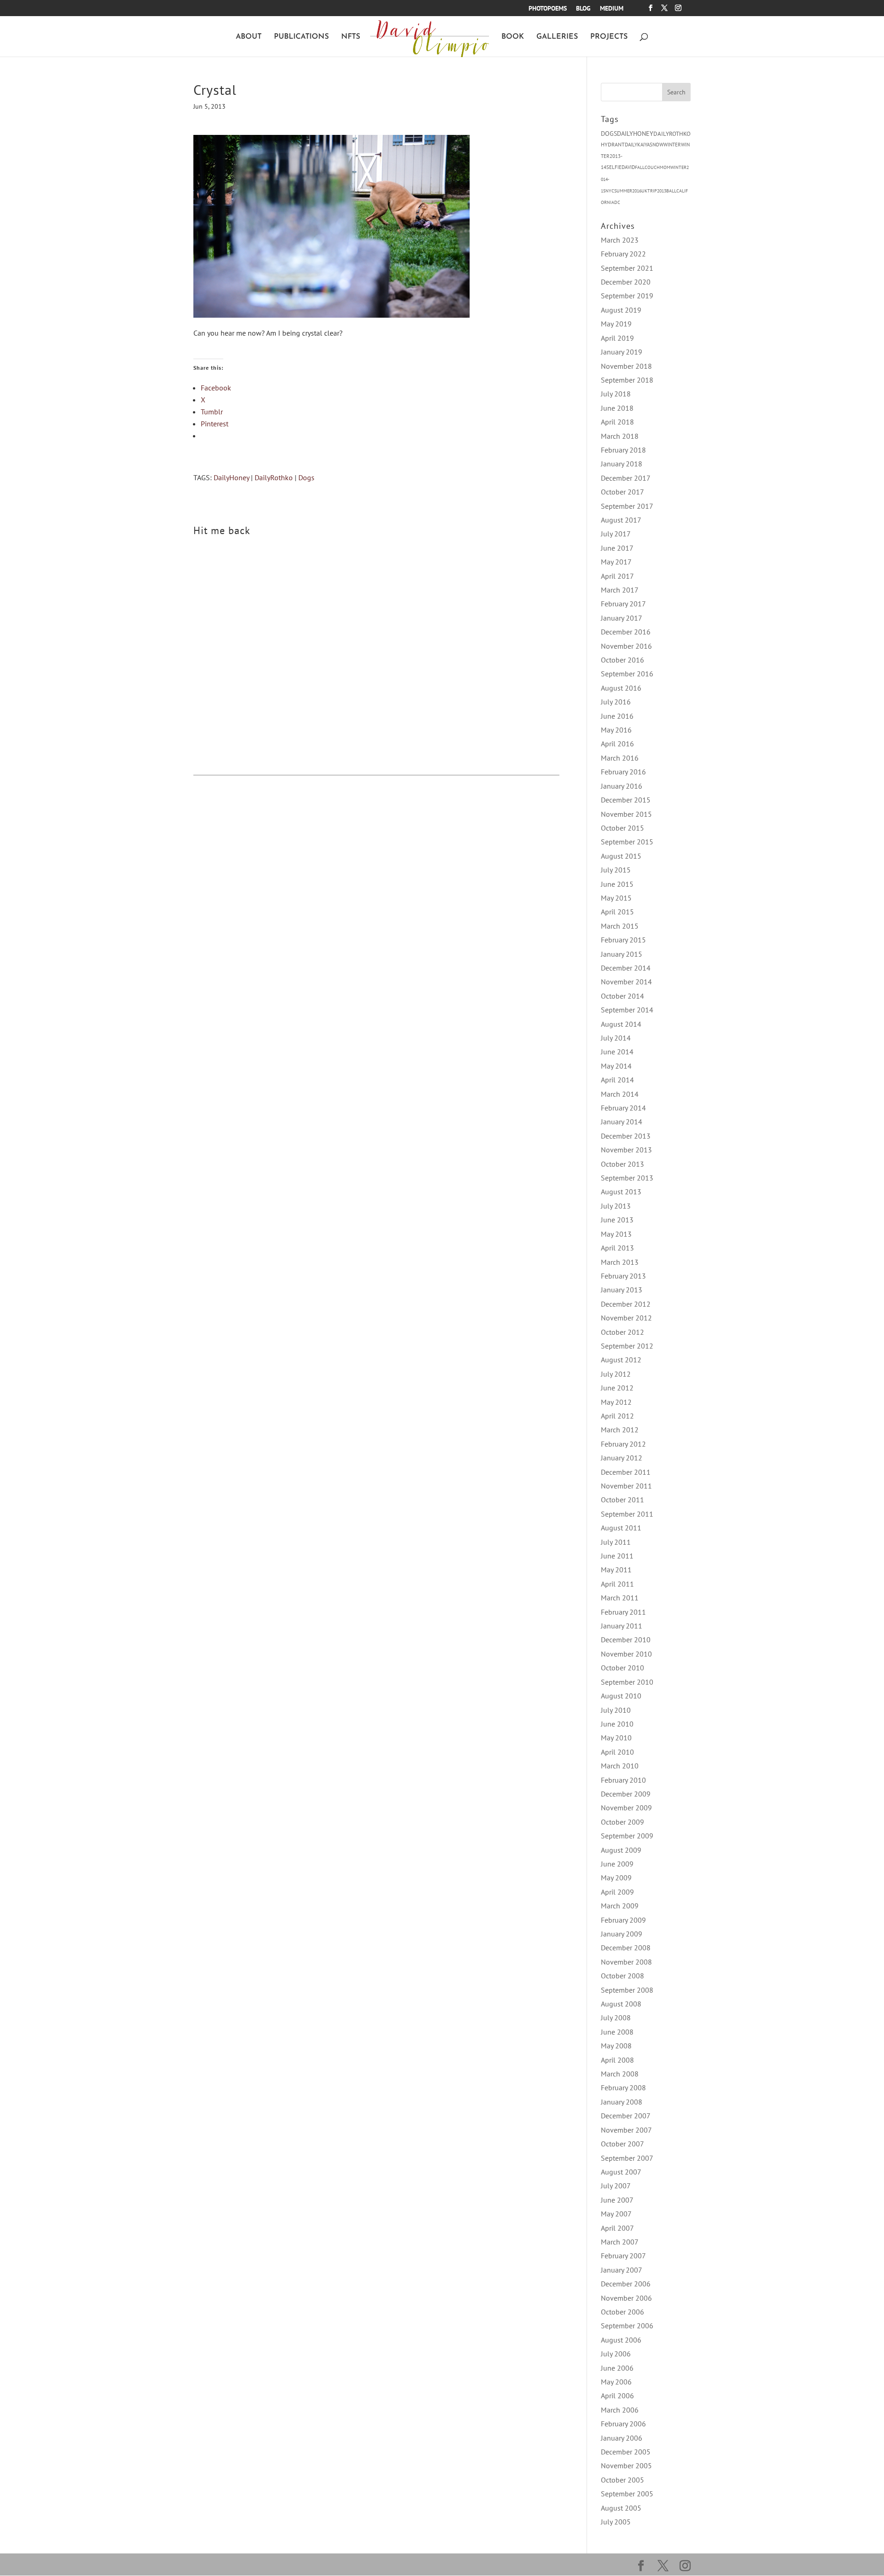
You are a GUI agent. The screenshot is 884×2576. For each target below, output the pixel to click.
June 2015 (617, 884)
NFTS (351, 37)
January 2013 (622, 1290)
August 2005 (621, 2508)
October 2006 (622, 2312)
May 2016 (616, 730)
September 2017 (627, 506)
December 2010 (626, 1640)
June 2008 (617, 2032)
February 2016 (623, 772)
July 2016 (616, 702)
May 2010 (616, 1738)
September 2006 (627, 2326)
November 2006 (626, 2298)
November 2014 (626, 982)
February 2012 (623, 1444)
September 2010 (627, 1682)
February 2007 (623, 2256)
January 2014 (622, 1122)
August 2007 (621, 2172)
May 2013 (616, 1234)
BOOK (513, 37)
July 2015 (616, 870)
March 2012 (620, 1430)
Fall (640, 167)
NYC (610, 191)
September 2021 (627, 268)
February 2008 (623, 2088)
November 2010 (626, 1654)
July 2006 (616, 2354)
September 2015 (627, 842)
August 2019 (621, 310)
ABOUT (249, 37)
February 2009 (623, 1920)
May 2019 (616, 324)
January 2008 (622, 2102)
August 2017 (621, 520)
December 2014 (626, 968)
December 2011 (626, 1472)
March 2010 (620, 1766)
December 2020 (626, 282)
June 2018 (617, 408)
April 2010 (617, 1752)
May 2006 (616, 2382)
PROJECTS (609, 37)
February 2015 (623, 940)
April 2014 (617, 1080)
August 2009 (621, 1850)
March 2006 (620, 2410)
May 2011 (616, 1570)
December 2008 (626, 1948)
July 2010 (616, 1710)
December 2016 (626, 632)
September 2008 (627, 1990)
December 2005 (626, 2452)
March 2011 (620, 1598)
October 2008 (622, 1976)
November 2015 (626, 814)
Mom (665, 167)
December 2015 (626, 800)
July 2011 (616, 1542)
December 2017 (626, 478)
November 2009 (626, 1808)
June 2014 (617, 1052)
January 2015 (622, 954)
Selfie (614, 167)
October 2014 (622, 996)
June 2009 (617, 1864)
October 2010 (622, 1668)
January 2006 (622, 2438)
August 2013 (621, 1192)
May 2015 (616, 898)
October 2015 (622, 828)
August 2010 (621, 1696)
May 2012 (616, 1402)
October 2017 (622, 492)
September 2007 (627, 2158)
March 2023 (620, 240)
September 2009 (627, 1836)
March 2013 (620, 1262)
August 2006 (621, 2340)
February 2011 (623, 1612)
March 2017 (620, 590)
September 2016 (627, 674)
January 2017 (622, 618)
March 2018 (620, 436)
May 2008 (616, 2046)
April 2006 (617, 2396)
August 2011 (621, 1528)
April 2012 (617, 1416)
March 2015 (620, 926)
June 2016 (617, 716)
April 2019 (617, 338)
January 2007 (622, 2270)
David (628, 167)
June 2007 (617, 2200)
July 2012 (616, 1374)
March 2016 (620, 758)
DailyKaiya (637, 145)
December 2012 (626, 1304)
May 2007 (616, 2214)
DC (617, 202)
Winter (672, 145)
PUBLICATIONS (301, 37)
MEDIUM (612, 9)
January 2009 (622, 1934)
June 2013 (617, 1220)
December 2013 (626, 1136)
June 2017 (617, 548)
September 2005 (627, 2494)
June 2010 (617, 1724)
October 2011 (622, 1500)
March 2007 (620, 2242)
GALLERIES (557, 37)
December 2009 (626, 1794)
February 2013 (623, 1276)
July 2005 (616, 2522)
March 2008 (620, 2074)
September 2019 (627, 296)
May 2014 (616, 1066)
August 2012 (621, 1360)
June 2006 (617, 2368)
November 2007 (626, 2130)
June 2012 (617, 1388)
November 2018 (626, 366)
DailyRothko (274, 477)
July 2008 (616, 2018)
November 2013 (626, 1150)
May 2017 (616, 562)
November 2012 (626, 1318)
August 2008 (621, 2004)
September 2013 (627, 1178)
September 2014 (627, 1010)
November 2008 (626, 1962)
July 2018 (616, 394)
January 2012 (622, 1458)
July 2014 (616, 1038)
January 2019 (622, 352)
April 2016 (617, 744)
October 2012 (622, 1332)
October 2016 (622, 660)
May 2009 (616, 1878)
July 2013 (616, 1206)
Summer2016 (628, 191)
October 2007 (622, 2144)
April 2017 (617, 576)
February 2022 (623, 254)
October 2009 (622, 1822)
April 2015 (617, 912)
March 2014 (620, 1094)
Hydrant (613, 144)
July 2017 (616, 534)
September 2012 (627, 1346)
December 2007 (626, 2116)
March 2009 (620, 1906)
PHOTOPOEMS (548, 9)
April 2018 (617, 422)
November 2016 (626, 646)
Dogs (306, 477)
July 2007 (616, 2186)
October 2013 (622, 1164)
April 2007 (617, 2228)
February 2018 (623, 450)
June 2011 (617, 1556)
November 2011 (626, 1486)
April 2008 (617, 2060)
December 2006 (626, 2284)
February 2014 (623, 1108)
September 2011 (627, 1514)
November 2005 (626, 2466)
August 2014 (621, 1024)
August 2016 (621, 688)
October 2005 (622, 2480)
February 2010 (623, 1780)
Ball (671, 191)
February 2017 (623, 604)
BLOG (583, 9)
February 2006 (623, 2424)
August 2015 (621, 856)
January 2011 (622, 1626)
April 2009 (617, 1892)
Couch (652, 167)
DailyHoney (231, 477)
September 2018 (627, 380)
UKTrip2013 (654, 191)
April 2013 (617, 1248)
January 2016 (622, 786)
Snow (657, 145)
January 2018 (622, 464)
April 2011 (617, 1584)
